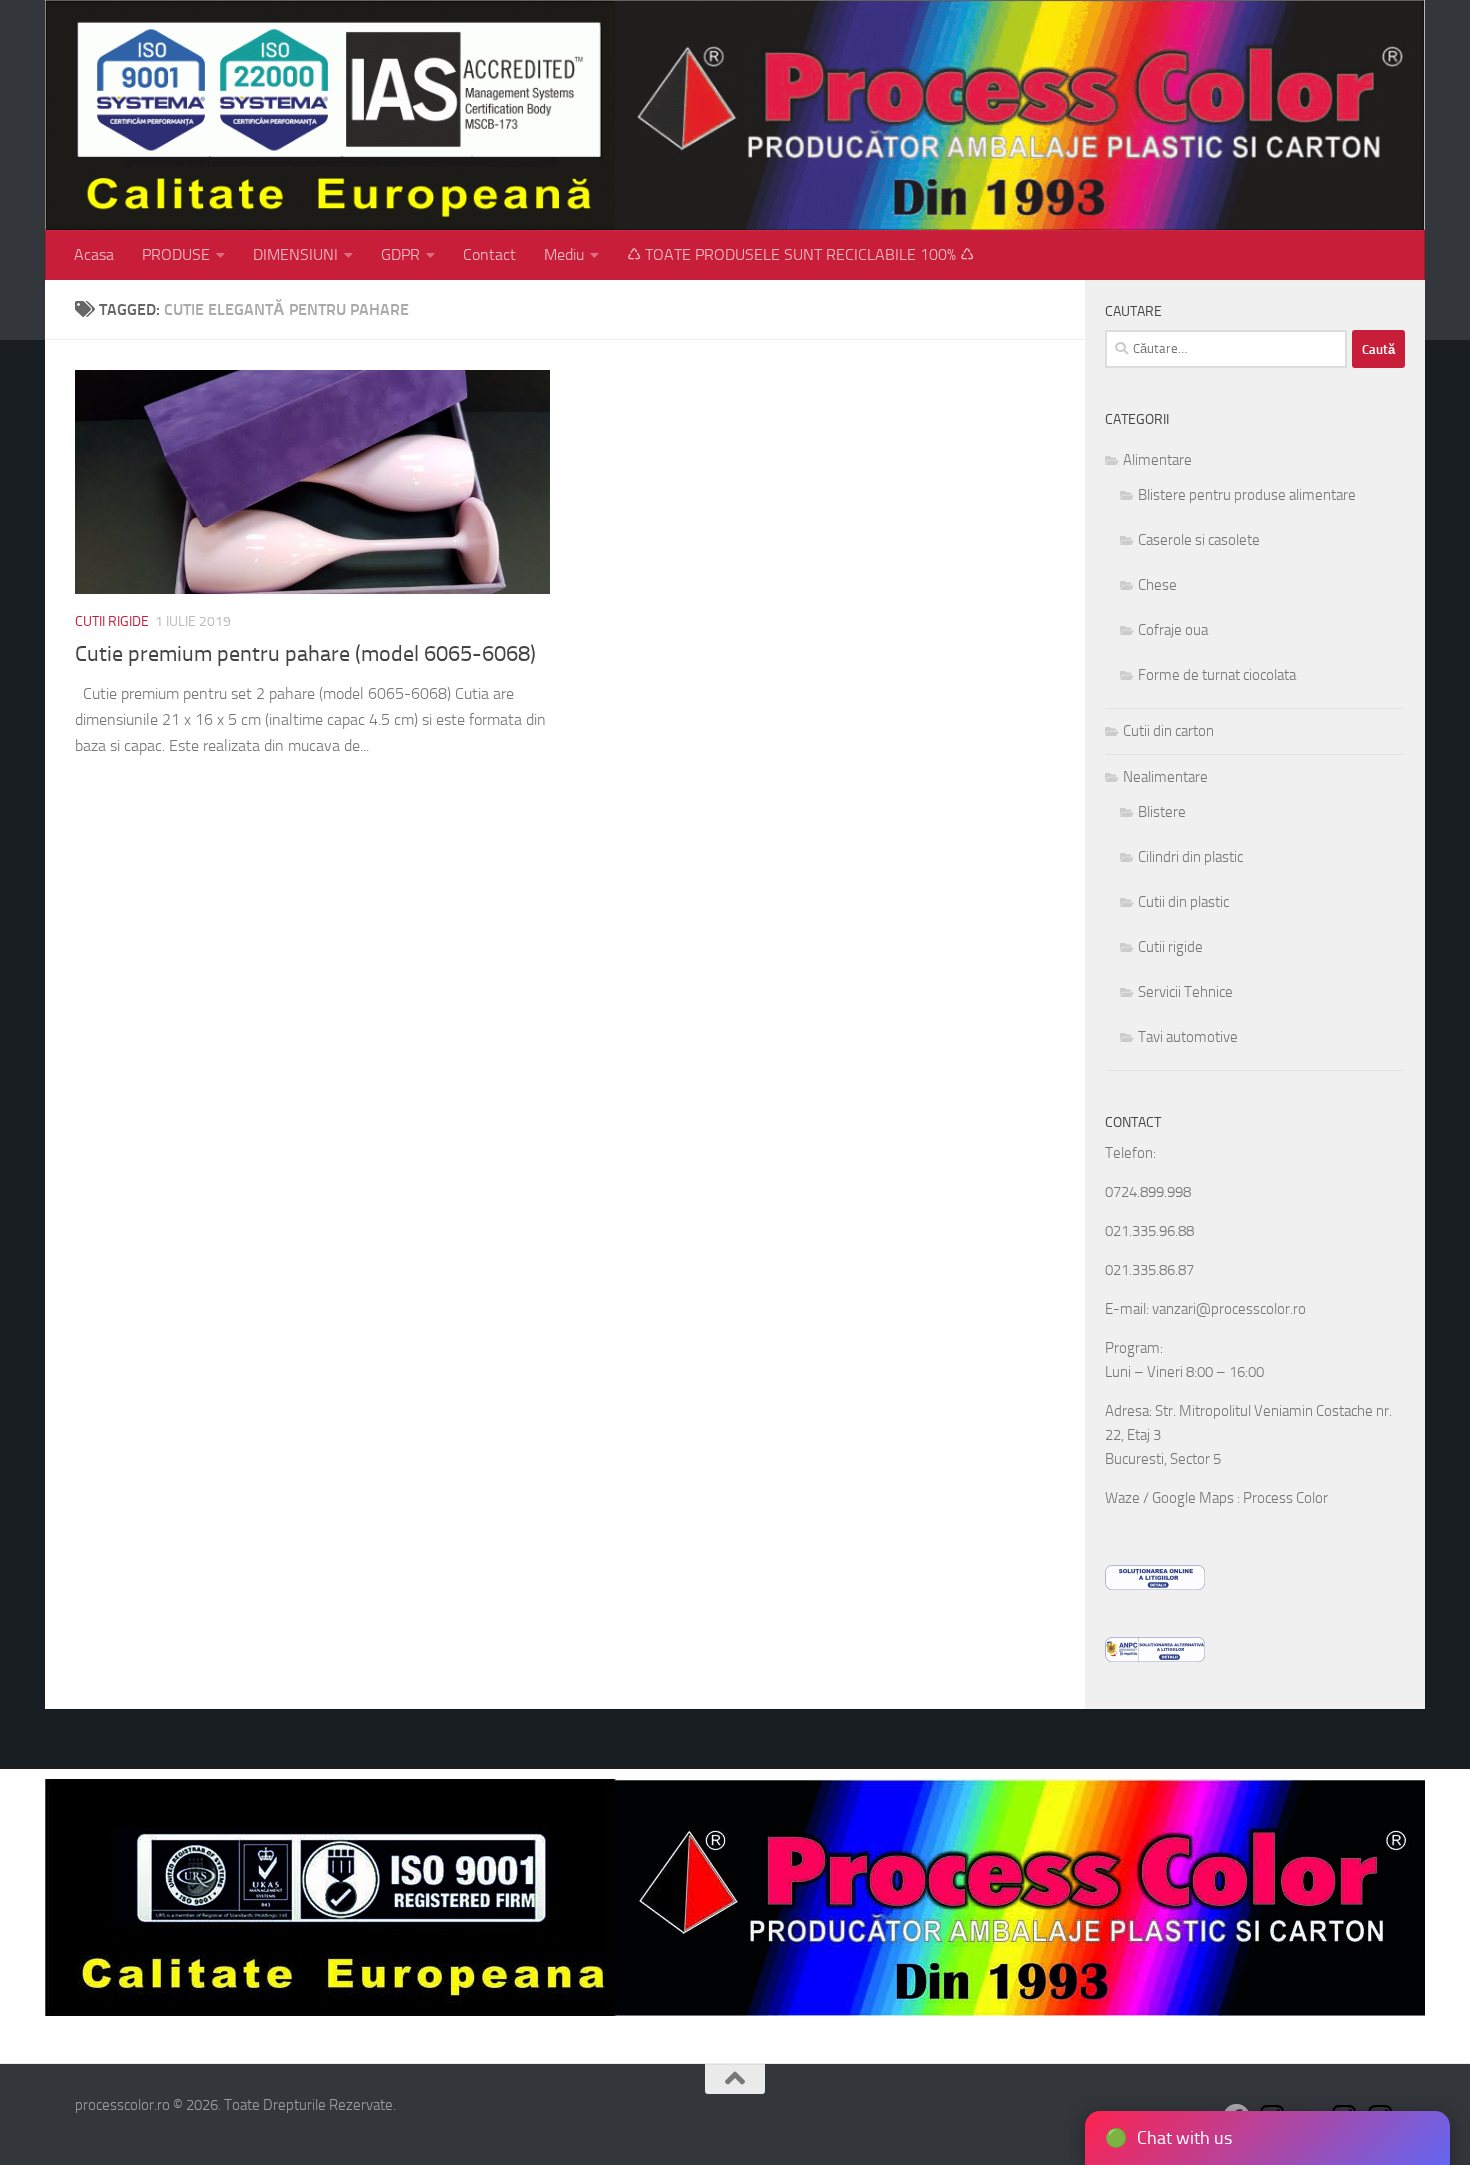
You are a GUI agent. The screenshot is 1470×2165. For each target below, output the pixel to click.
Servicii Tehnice (1185, 992)
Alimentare (1157, 460)
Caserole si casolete (1199, 540)
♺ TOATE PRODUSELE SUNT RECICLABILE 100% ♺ (800, 254)
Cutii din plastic (1183, 902)
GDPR (400, 254)
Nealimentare (1165, 777)
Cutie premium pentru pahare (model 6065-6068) (305, 654)
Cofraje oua (1173, 630)
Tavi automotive (1188, 1037)
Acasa (94, 254)
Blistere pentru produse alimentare (1247, 495)
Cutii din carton (1168, 731)
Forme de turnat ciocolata (1217, 675)
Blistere (1162, 812)
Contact (489, 254)
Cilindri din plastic (1190, 857)
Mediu (564, 254)
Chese (1157, 585)
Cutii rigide (112, 621)
